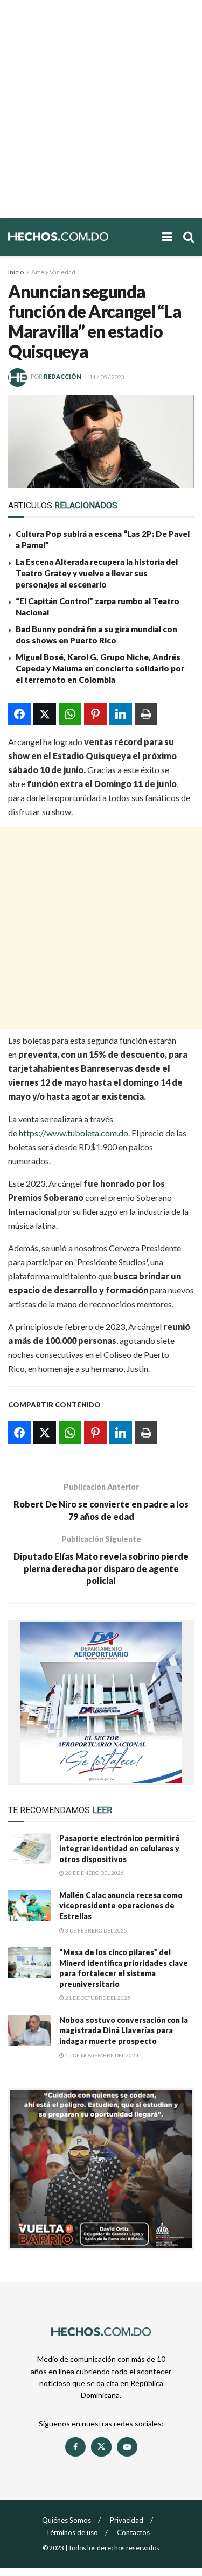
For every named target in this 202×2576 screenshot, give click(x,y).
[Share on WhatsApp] (70, 714)
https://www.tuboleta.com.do (74, 1133)
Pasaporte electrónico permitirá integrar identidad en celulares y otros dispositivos (119, 1849)
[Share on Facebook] (19, 714)
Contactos (133, 2532)
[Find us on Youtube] (127, 2447)
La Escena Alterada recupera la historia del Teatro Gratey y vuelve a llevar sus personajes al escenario (97, 573)
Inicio (16, 272)
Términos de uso (72, 2532)
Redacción (62, 377)
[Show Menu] (167, 237)
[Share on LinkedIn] (121, 714)
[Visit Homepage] (80, 237)
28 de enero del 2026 (94, 1873)
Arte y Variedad (53, 272)
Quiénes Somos (67, 2520)
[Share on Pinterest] (95, 714)
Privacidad (127, 2520)
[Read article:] (30, 1962)
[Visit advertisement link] (101, 1702)
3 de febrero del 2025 (96, 1930)
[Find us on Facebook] (75, 2447)
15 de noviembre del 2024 (101, 2055)
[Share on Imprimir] (146, 714)
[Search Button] (189, 237)
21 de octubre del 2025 (97, 1998)
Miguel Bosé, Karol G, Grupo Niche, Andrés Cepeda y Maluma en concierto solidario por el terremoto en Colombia (100, 668)
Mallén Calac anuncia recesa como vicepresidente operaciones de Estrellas (121, 1906)
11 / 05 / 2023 (107, 377)
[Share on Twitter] (45, 714)
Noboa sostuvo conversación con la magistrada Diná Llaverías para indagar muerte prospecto (124, 2030)
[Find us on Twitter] (101, 2447)
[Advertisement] (101, 109)
